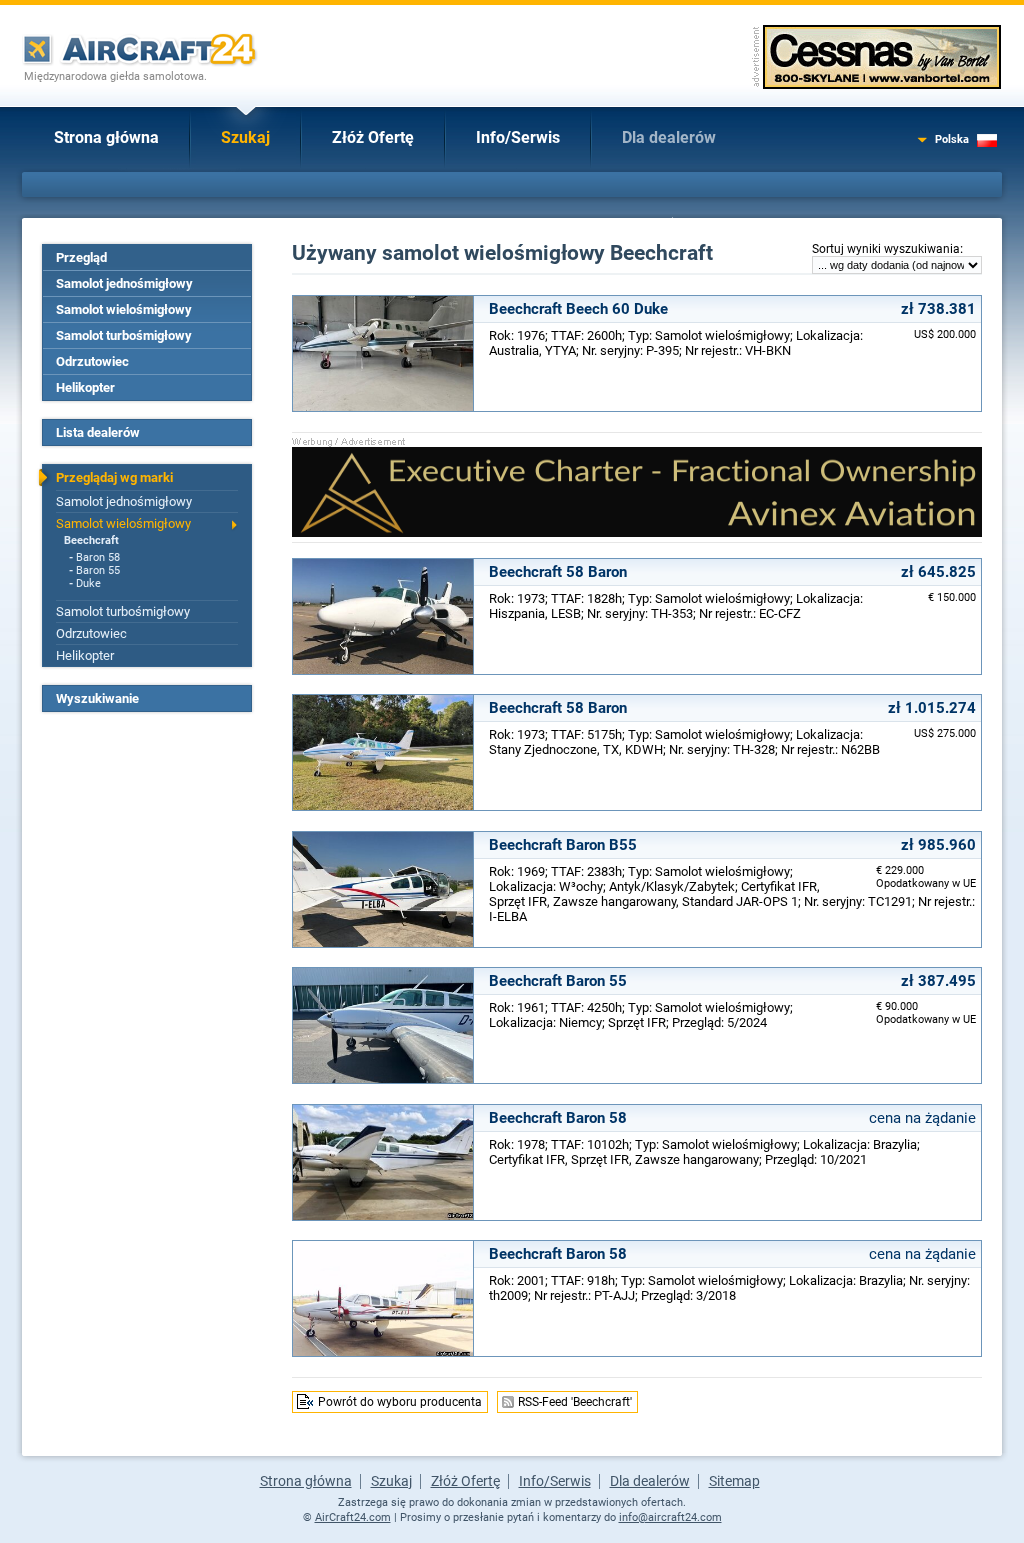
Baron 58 (98, 557)
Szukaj (245, 137)
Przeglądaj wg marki (114, 477)
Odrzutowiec (92, 361)
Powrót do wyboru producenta (400, 1402)
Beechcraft (91, 540)
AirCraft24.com (353, 1517)
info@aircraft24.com (670, 1517)
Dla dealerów (669, 137)
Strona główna (106, 137)
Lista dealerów (98, 432)
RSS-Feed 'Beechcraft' (575, 1402)
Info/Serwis (518, 137)
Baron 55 (98, 570)
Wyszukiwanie (97, 698)
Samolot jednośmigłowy (124, 283)
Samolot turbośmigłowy (124, 335)
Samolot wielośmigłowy (124, 309)
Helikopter (85, 387)
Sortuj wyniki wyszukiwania (886, 249)
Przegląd (81, 257)
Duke (88, 583)
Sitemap (734, 1481)
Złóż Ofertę (373, 137)
